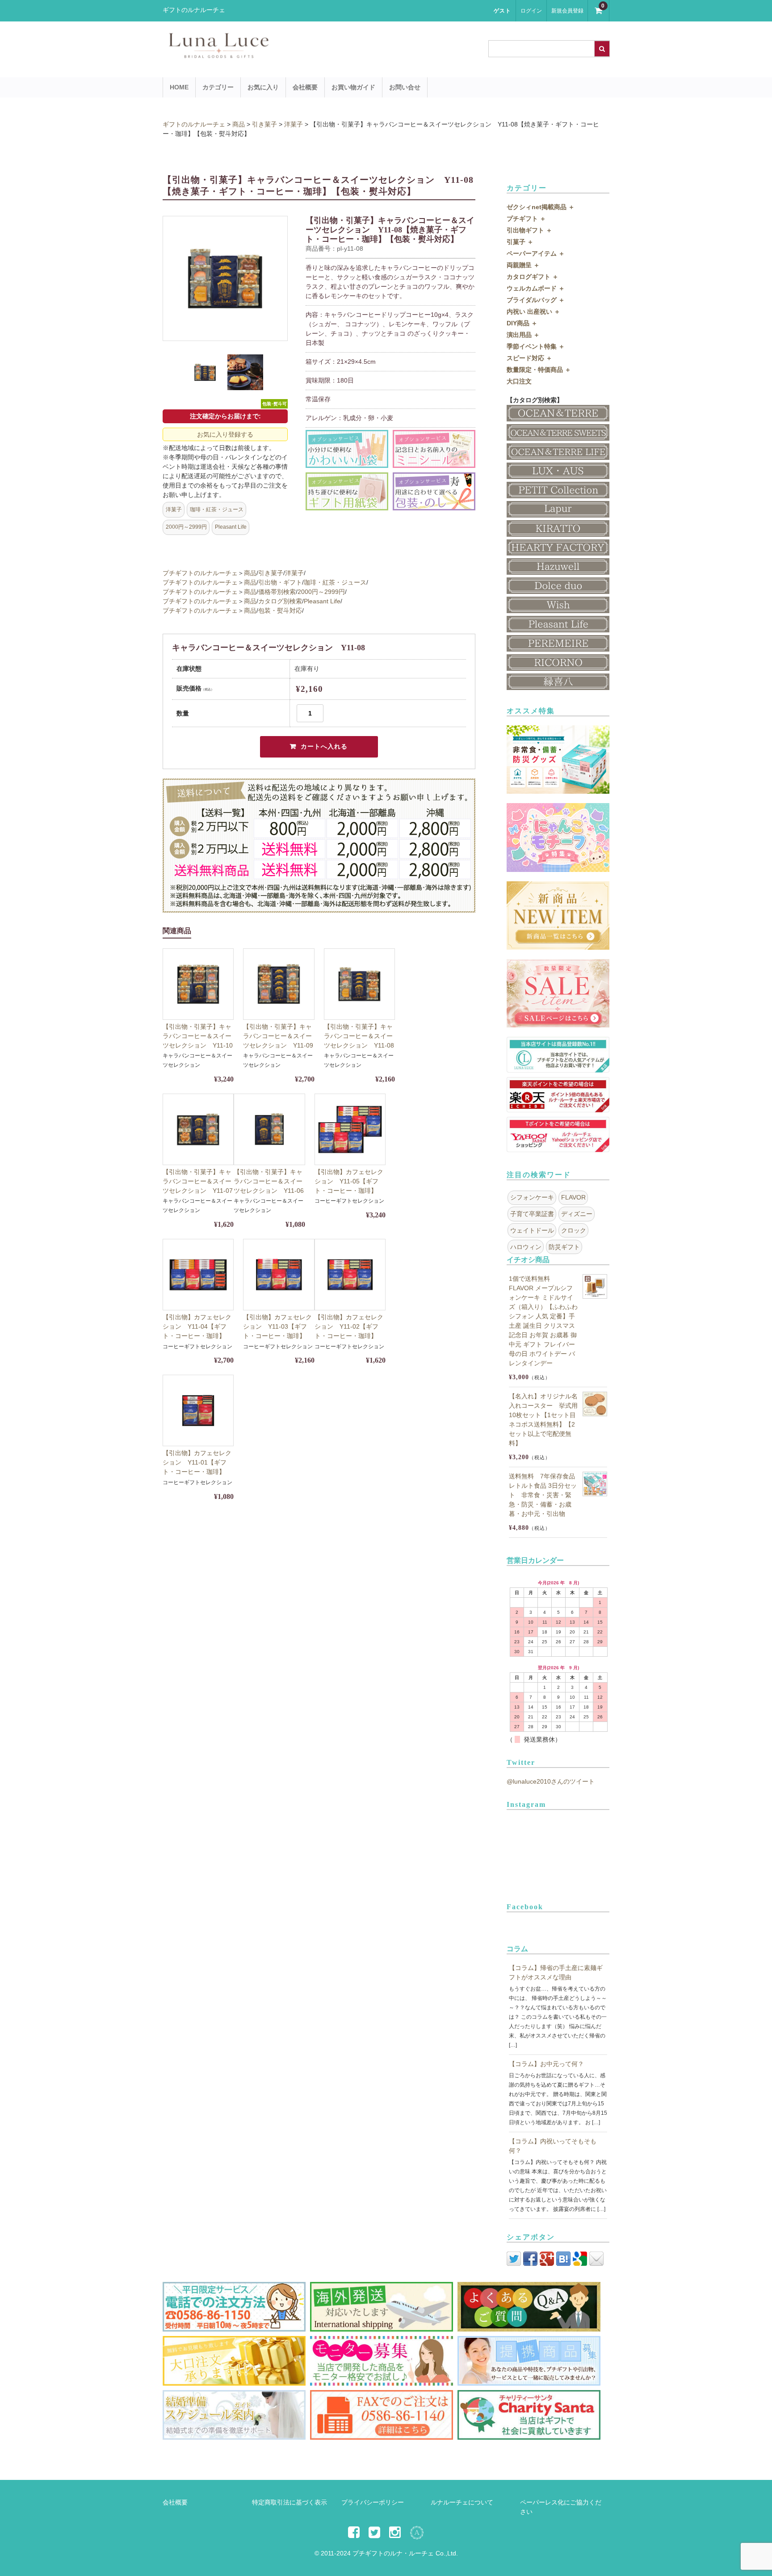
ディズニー (577, 1214)
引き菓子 (271, 573)
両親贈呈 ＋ (523, 265)
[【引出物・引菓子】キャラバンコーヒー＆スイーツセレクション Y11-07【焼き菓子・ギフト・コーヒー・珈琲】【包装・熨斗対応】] (198, 1129)
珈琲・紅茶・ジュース (217, 509)
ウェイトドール (532, 1230)
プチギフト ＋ (526, 219)
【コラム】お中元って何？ (546, 2064)
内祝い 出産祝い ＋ (533, 311)
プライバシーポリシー (373, 2502)
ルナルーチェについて (462, 2502)
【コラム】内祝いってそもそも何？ (553, 2146)
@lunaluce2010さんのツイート (551, 1781)
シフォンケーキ (532, 1197)
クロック (574, 1230)
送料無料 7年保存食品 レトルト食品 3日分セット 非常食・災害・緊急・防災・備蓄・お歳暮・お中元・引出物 (543, 1495)
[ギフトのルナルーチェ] (297, 54)
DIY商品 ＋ (522, 323)
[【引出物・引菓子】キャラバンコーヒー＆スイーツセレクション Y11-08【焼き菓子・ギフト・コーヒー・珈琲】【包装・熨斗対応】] (359, 984)
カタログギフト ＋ (533, 277)
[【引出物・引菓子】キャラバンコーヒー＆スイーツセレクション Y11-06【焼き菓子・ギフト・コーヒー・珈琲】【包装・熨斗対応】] (269, 1129)
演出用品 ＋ (523, 335)
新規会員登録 (567, 11)
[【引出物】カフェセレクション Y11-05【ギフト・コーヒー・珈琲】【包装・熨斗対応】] (350, 1129)
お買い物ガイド (353, 87)
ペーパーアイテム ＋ (536, 253)
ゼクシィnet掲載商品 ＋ (541, 207)
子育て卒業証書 (532, 1214)
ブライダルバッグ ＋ (536, 300)
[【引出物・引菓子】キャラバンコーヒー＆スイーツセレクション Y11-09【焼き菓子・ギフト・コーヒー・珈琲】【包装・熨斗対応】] (279, 984)
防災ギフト (564, 1247)
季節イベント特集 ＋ (536, 346)
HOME (179, 87)
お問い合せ (405, 87)
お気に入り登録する (225, 434)
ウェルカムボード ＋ (536, 288)
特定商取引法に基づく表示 (289, 2502)
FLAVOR (573, 1197)
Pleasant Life (231, 527)
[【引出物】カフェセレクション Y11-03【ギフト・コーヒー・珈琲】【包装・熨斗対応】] (279, 1274)
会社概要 (305, 87)
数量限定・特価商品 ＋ (539, 370)
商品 (250, 573)
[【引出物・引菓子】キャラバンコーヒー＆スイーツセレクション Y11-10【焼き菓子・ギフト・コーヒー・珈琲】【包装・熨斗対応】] (198, 984)
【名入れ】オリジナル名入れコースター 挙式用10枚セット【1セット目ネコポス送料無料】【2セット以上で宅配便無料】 (543, 1420)
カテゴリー (218, 87)
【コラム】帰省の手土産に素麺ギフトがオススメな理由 (556, 1972)
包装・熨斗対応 (280, 610)
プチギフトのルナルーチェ (200, 573)
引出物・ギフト (280, 582)
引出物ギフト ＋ (529, 230)
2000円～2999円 (186, 527)
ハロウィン (526, 1247)
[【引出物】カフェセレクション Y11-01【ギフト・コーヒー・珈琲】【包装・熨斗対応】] (198, 1410)
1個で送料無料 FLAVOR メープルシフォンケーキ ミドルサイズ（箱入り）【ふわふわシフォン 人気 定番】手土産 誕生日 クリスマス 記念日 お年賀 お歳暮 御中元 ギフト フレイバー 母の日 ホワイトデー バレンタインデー (543, 1321)
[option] (225, 278)
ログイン (531, 11)
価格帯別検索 (277, 592)
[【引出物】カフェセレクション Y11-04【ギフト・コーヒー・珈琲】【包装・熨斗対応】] (198, 1274)
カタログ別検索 (280, 601)
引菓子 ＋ (520, 242)
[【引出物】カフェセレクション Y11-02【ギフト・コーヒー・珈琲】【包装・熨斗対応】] (350, 1274)
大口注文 (519, 381)
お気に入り (263, 87)
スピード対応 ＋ (529, 358)
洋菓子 (174, 509)
